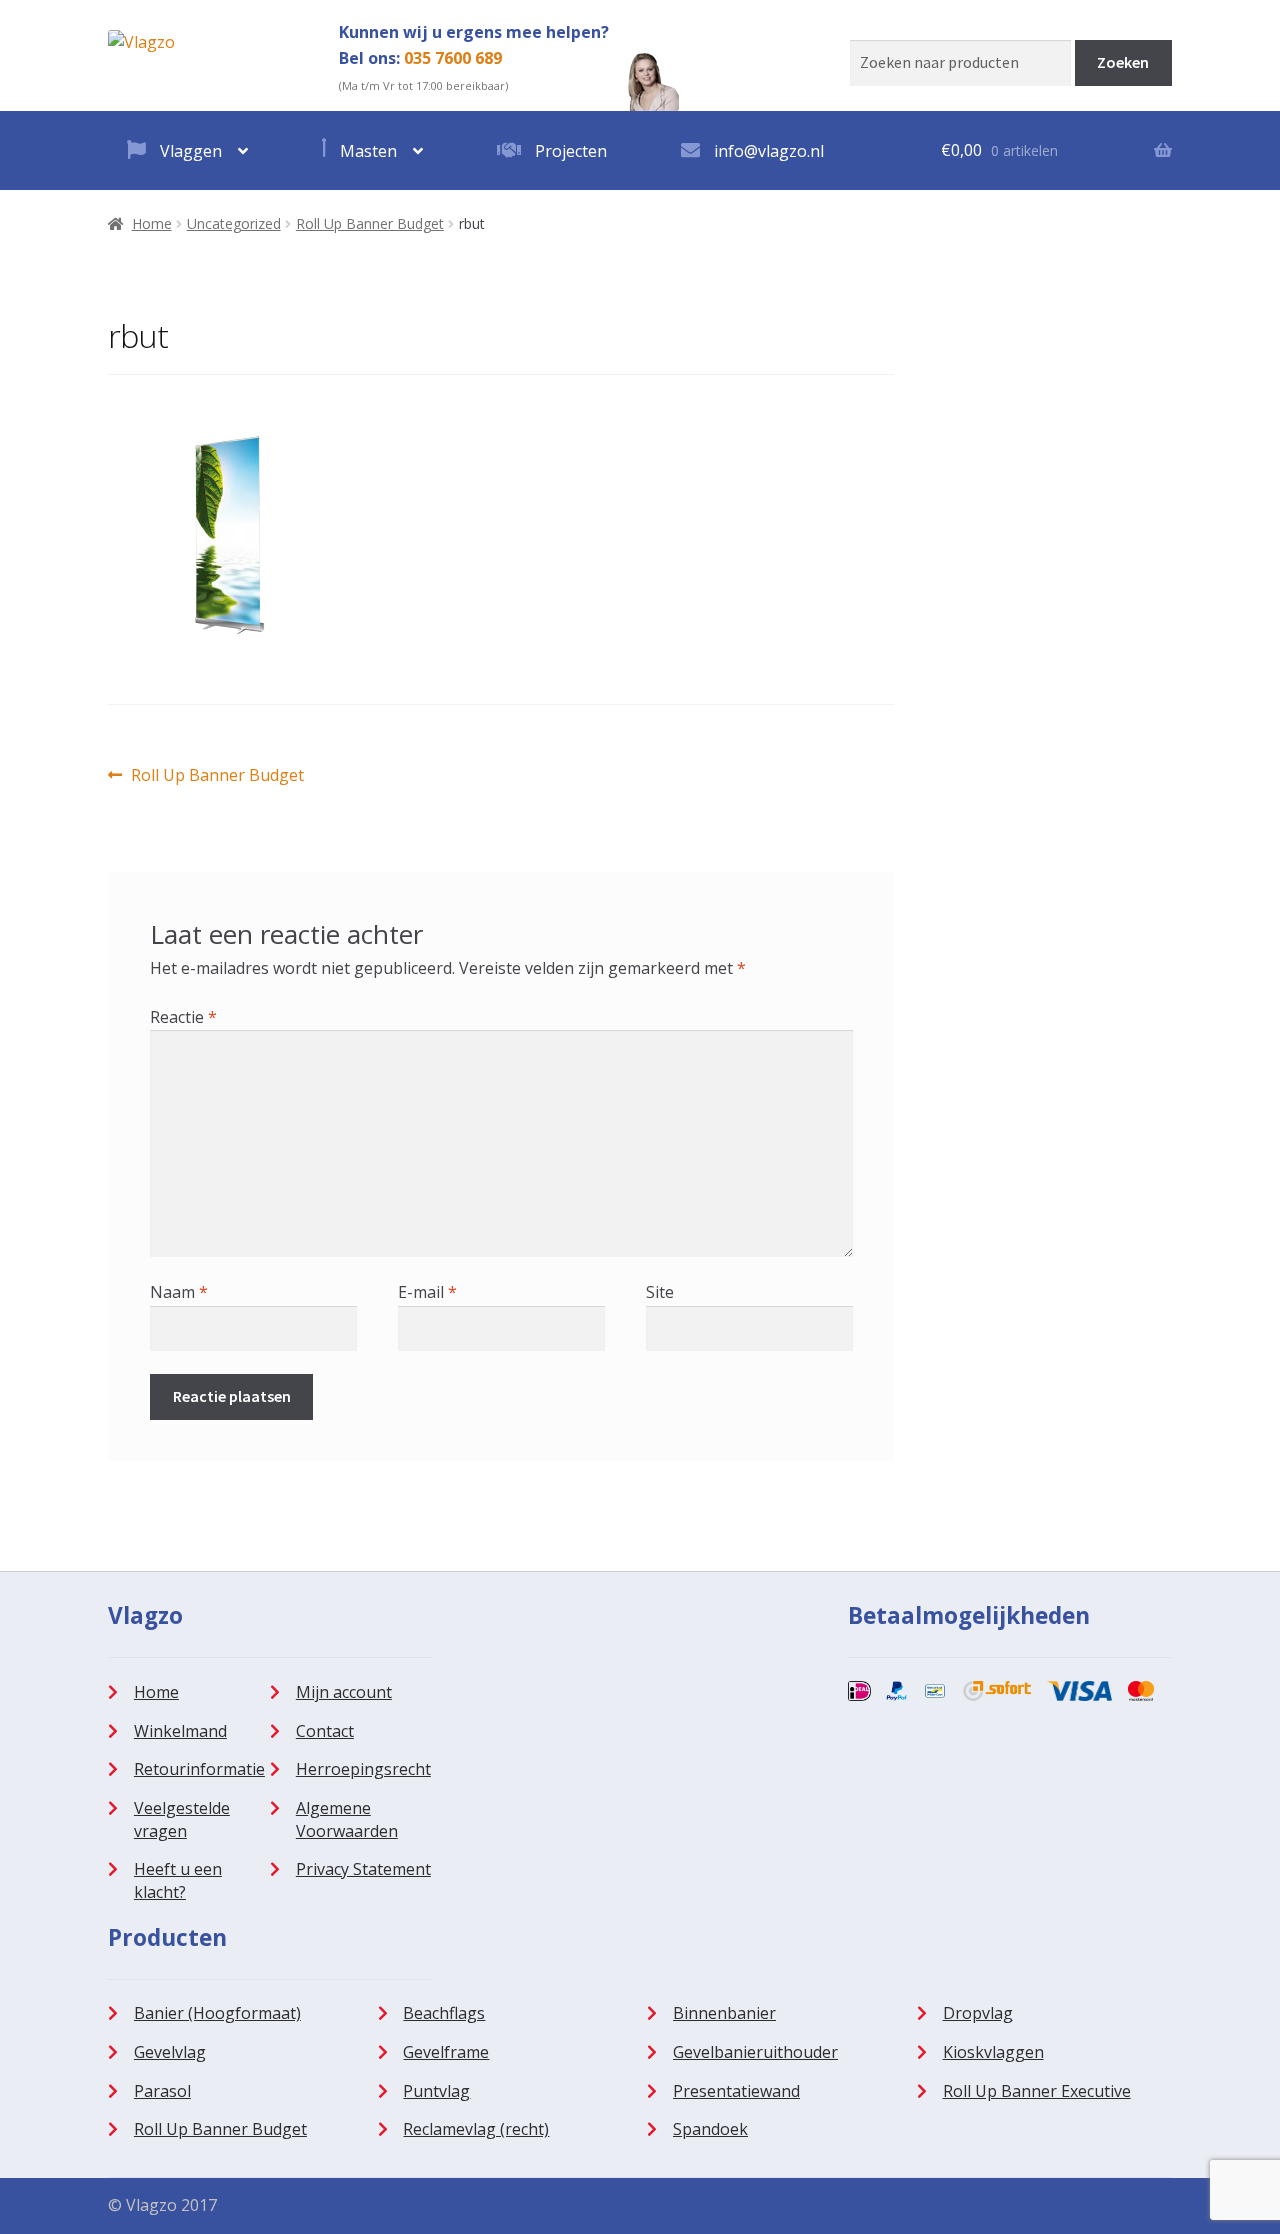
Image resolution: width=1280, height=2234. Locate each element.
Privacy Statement (363, 1869)
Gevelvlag (170, 2052)
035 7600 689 (453, 58)
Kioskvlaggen (993, 2052)
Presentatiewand (736, 2091)
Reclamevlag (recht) (476, 2129)
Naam (179, 1292)
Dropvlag (978, 2013)
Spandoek (710, 2129)
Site (660, 1292)
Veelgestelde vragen (182, 1819)
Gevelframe (446, 2052)
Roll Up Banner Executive (1037, 2091)
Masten (366, 151)
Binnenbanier (724, 2013)
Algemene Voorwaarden (347, 1819)
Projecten (569, 151)
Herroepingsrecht (363, 1769)
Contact (325, 1731)
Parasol (162, 2091)
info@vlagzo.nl (767, 151)
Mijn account (344, 1692)
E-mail (427, 1292)
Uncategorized (234, 223)
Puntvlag (436, 2091)
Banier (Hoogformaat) (217, 2013)
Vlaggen (189, 151)
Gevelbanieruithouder (755, 2052)
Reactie (183, 1017)
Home (152, 223)
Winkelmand (180, 1731)
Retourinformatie (199, 1769)
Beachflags (444, 2013)
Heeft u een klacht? (178, 1880)
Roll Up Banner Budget (370, 223)
